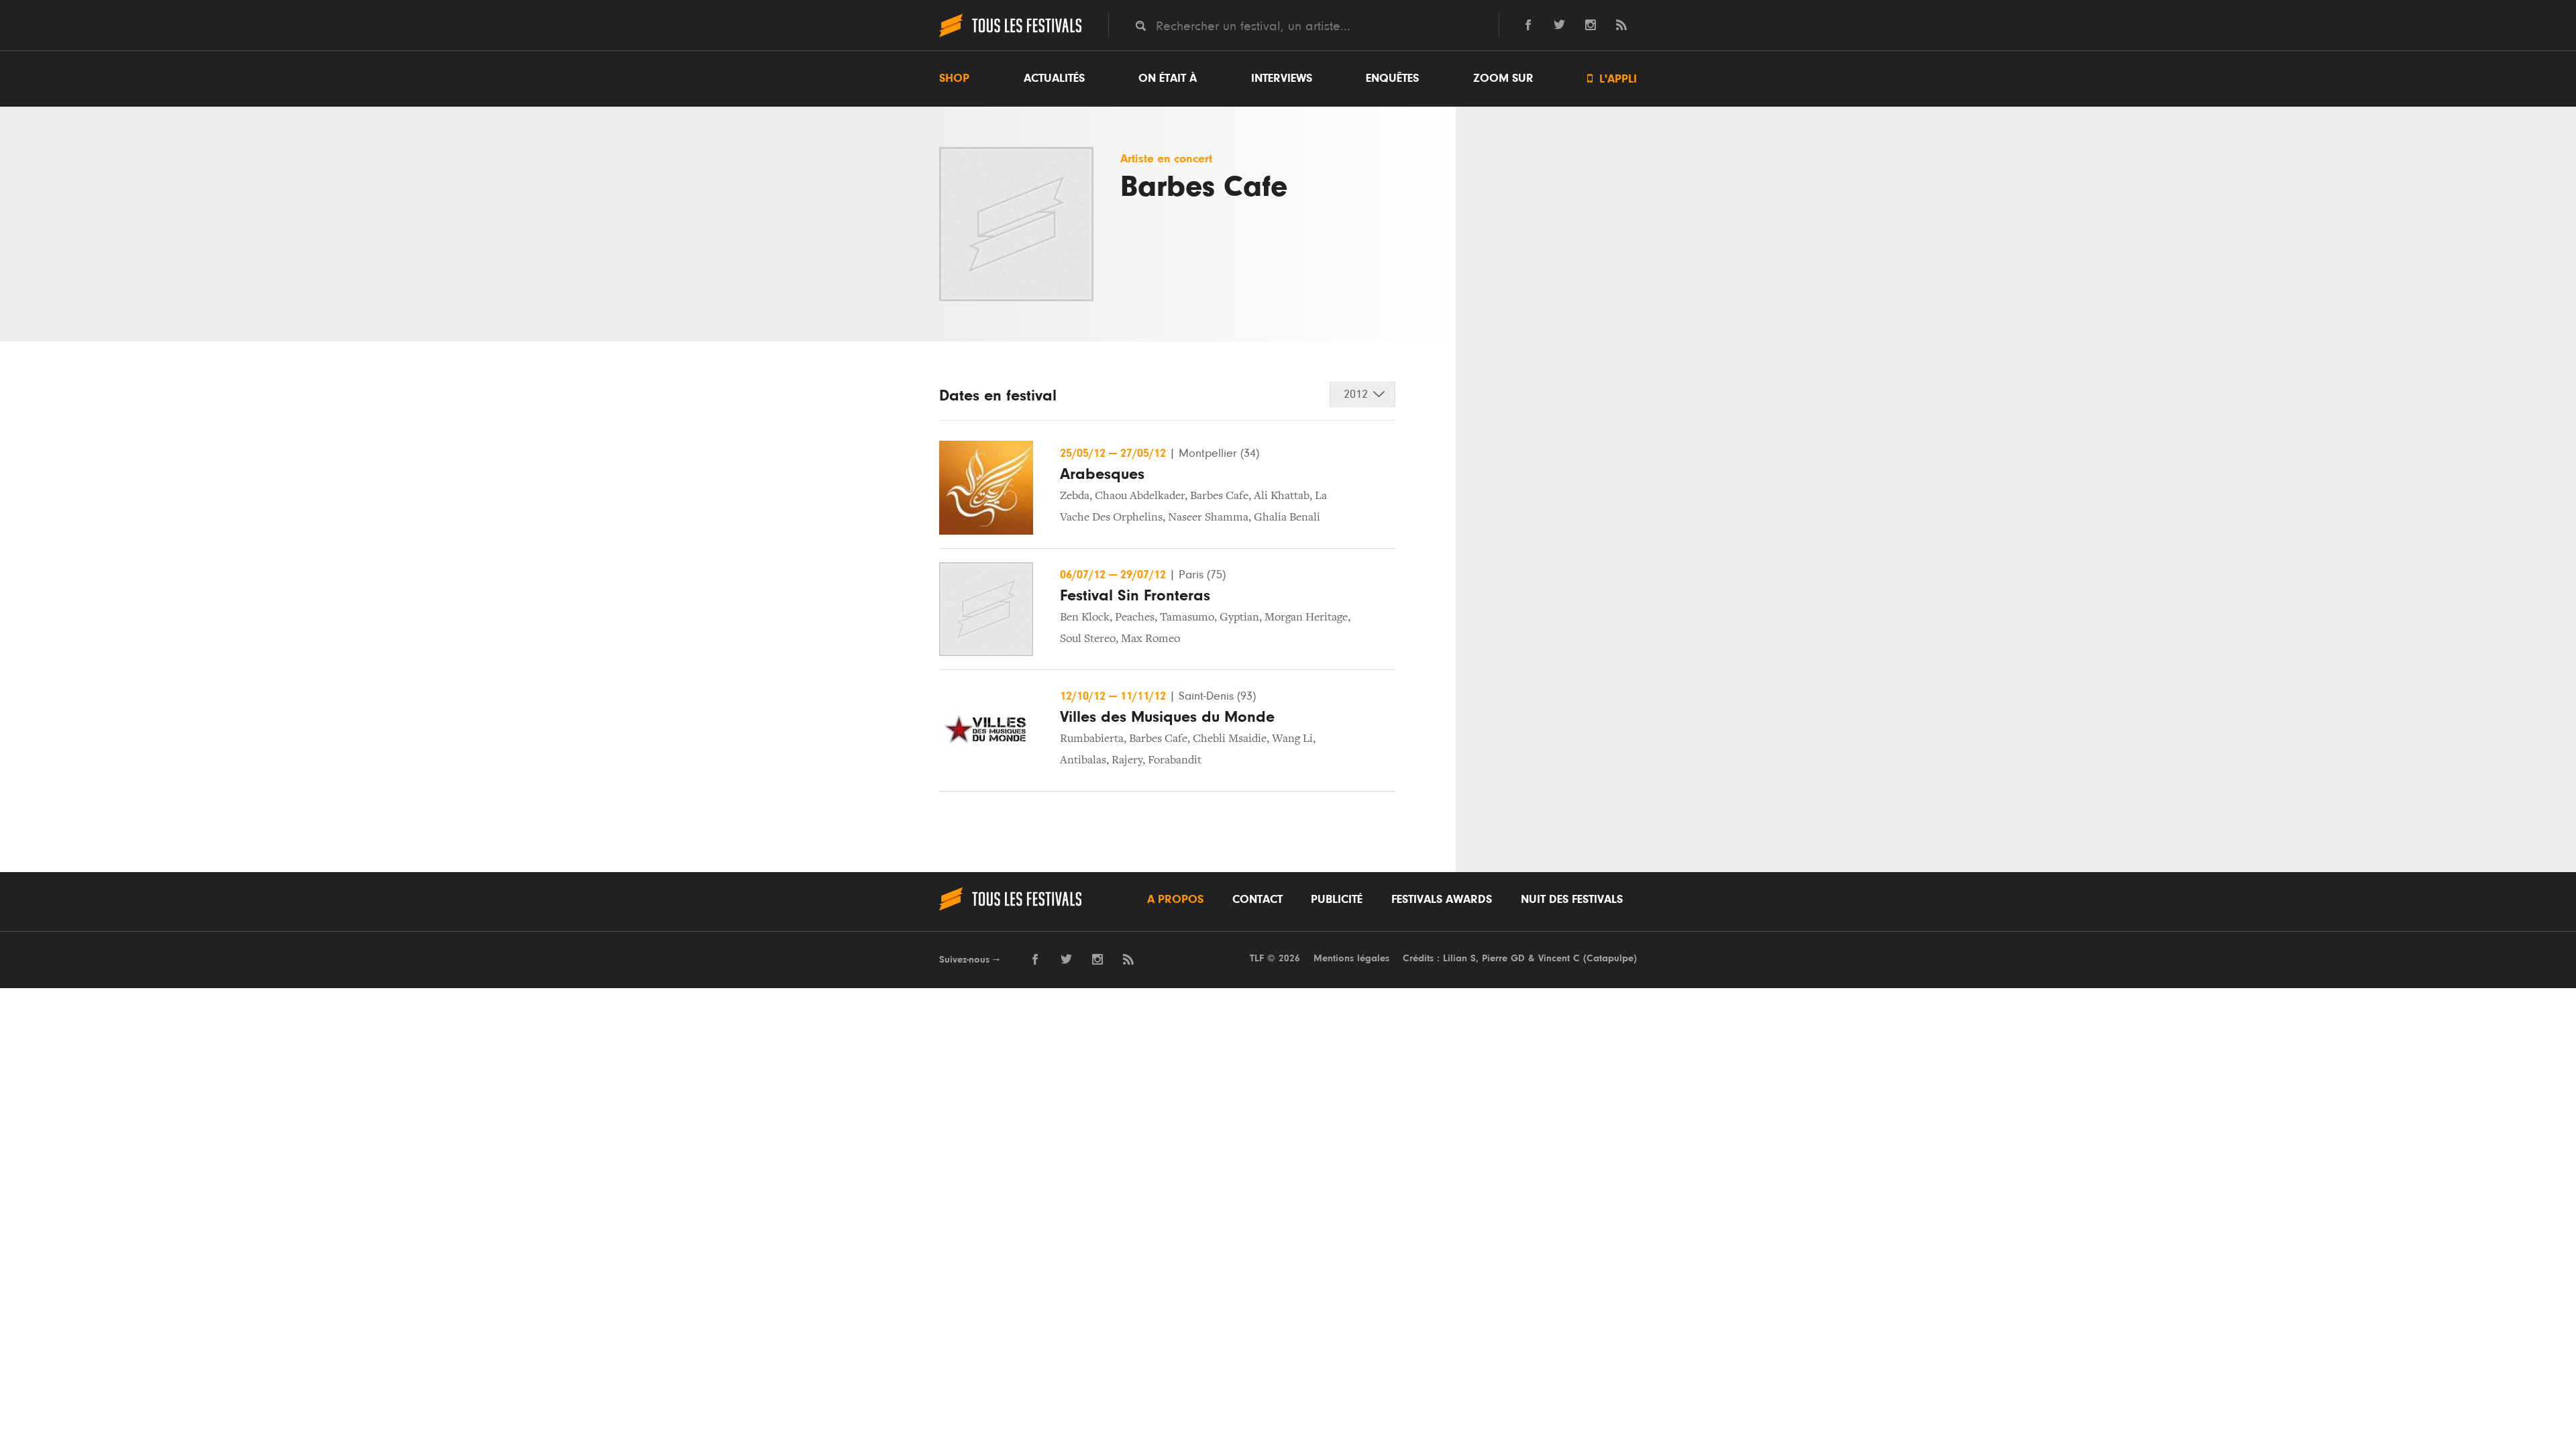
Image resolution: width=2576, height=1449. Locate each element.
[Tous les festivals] (1010, 36)
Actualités (1054, 78)
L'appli (1612, 79)
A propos (1175, 900)
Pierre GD (1503, 958)
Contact (1257, 900)
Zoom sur (1503, 78)
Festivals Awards (1442, 900)
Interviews (1282, 78)
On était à (1168, 78)
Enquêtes (1392, 78)
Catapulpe (1610, 958)
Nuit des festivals (1572, 900)
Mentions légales (1351, 958)
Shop (954, 78)
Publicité (1337, 900)
